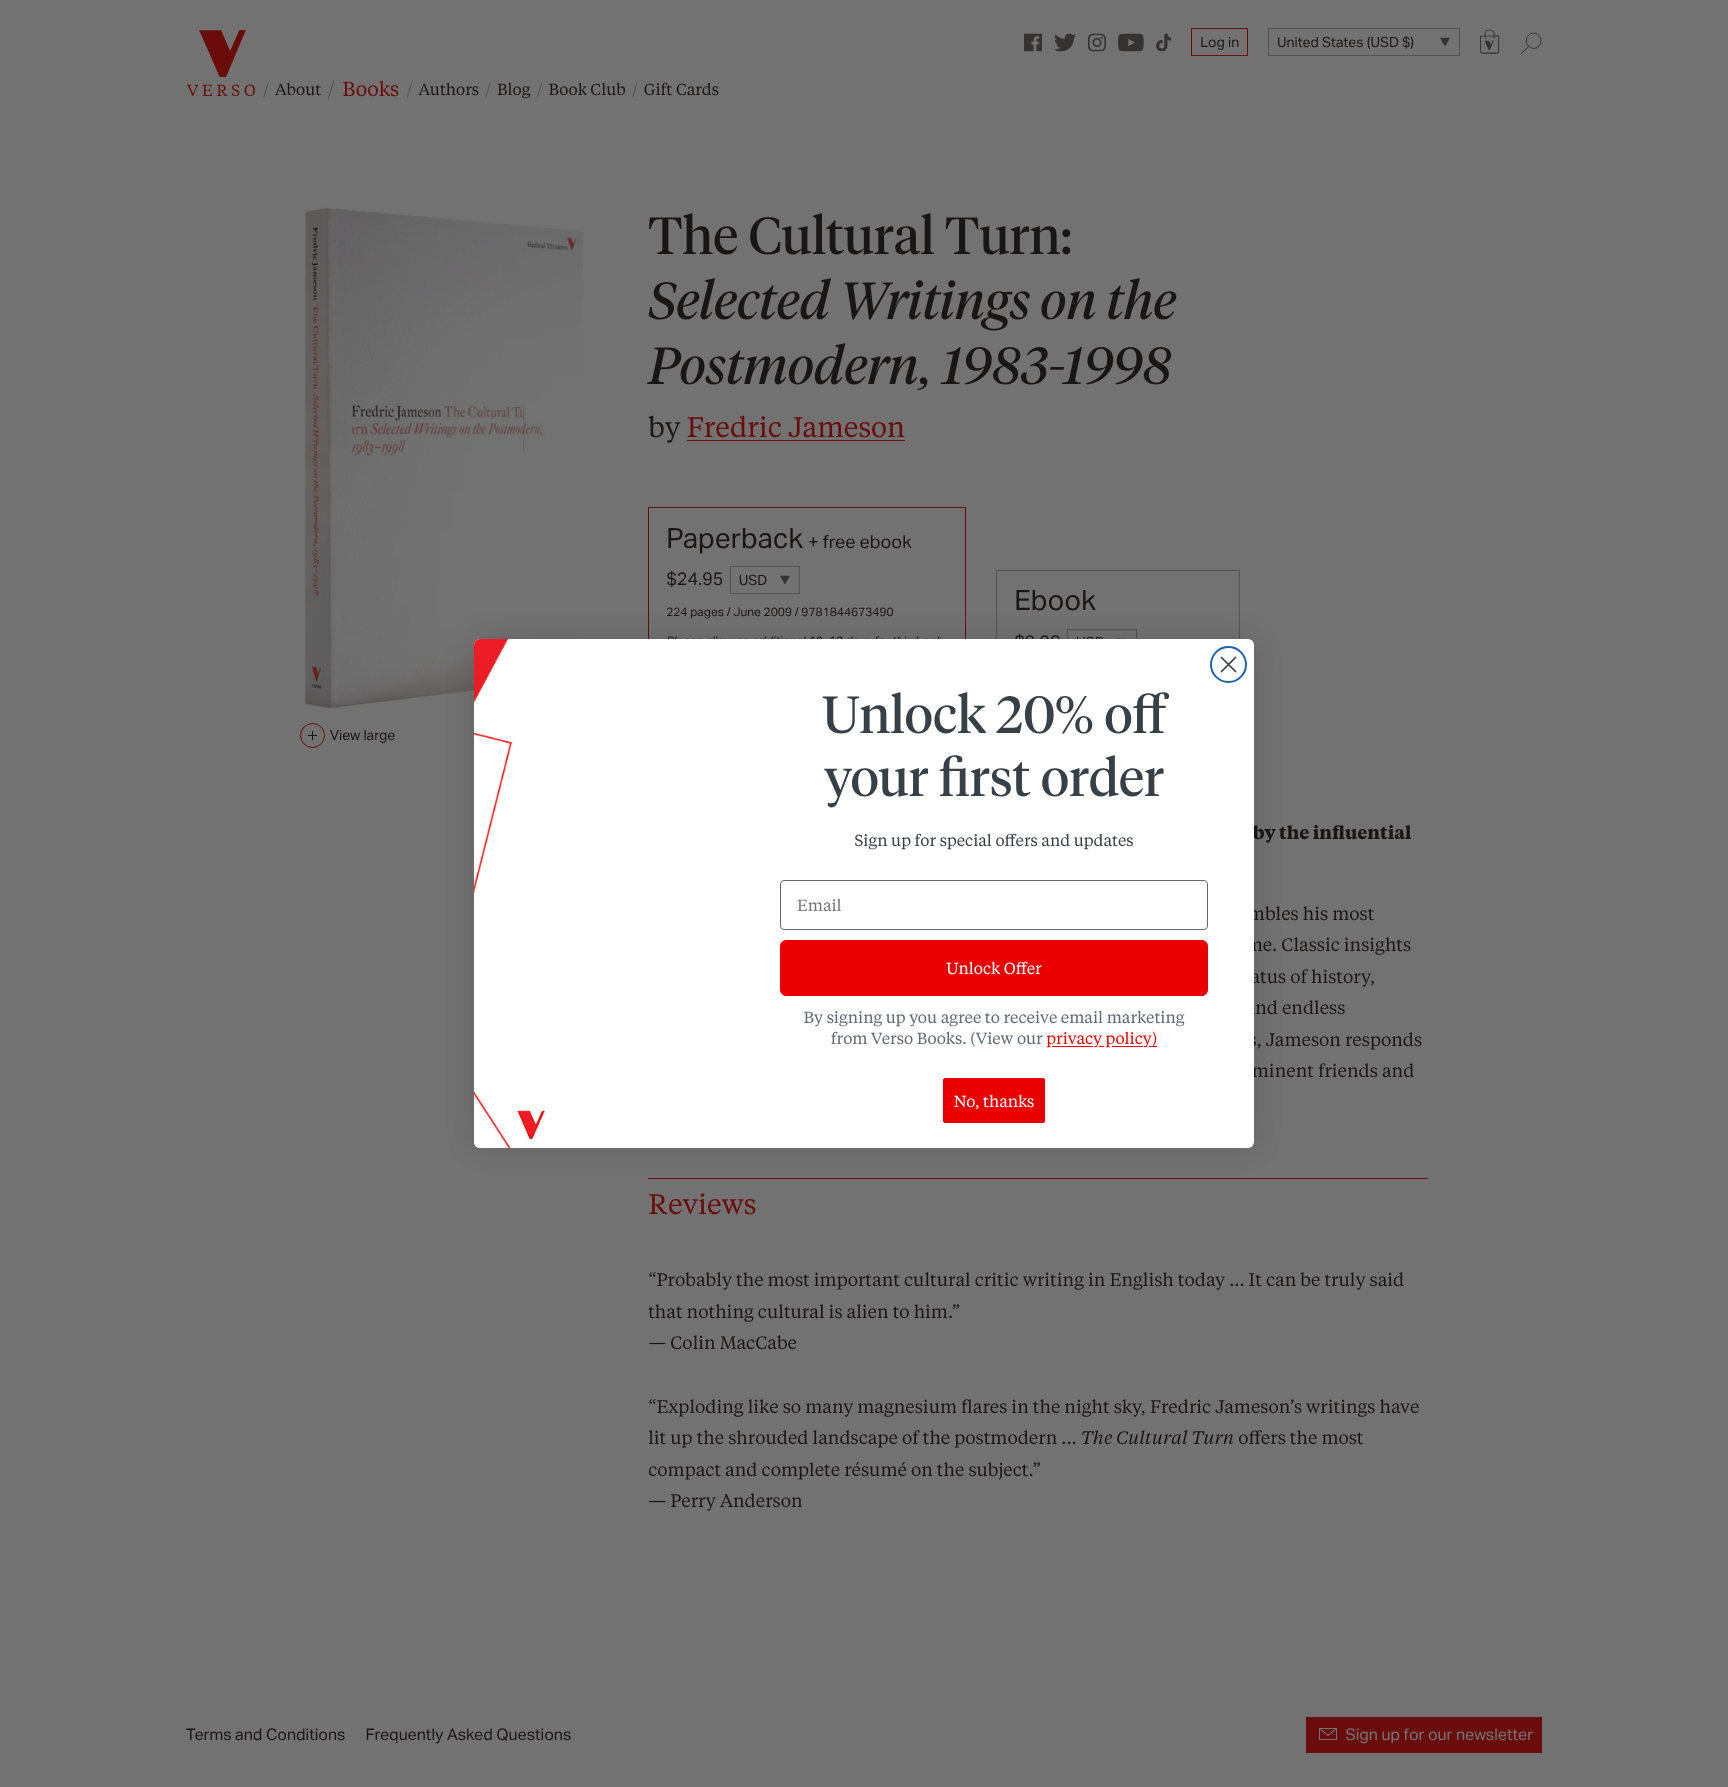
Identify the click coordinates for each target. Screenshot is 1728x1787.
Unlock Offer (993, 967)
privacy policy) (1101, 1037)
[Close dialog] (1228, 664)
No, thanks (994, 1100)
